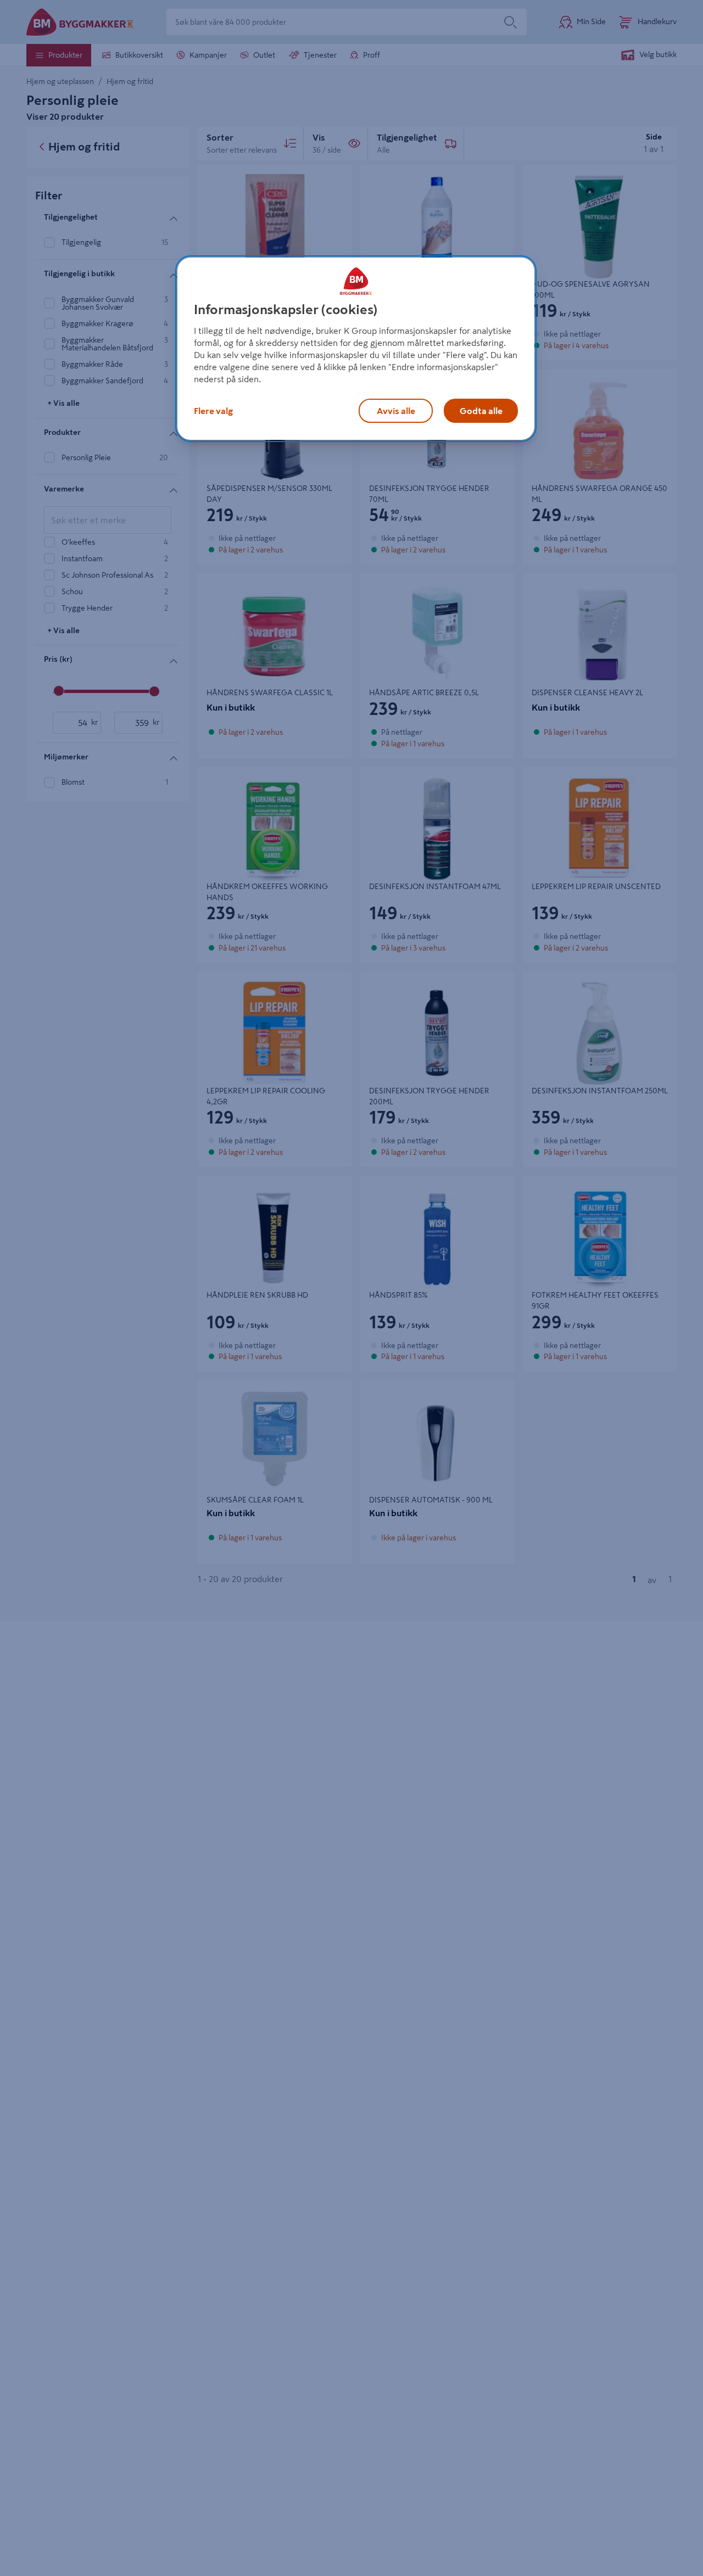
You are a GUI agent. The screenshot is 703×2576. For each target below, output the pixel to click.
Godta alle (481, 411)
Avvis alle (396, 411)
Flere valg (213, 411)
